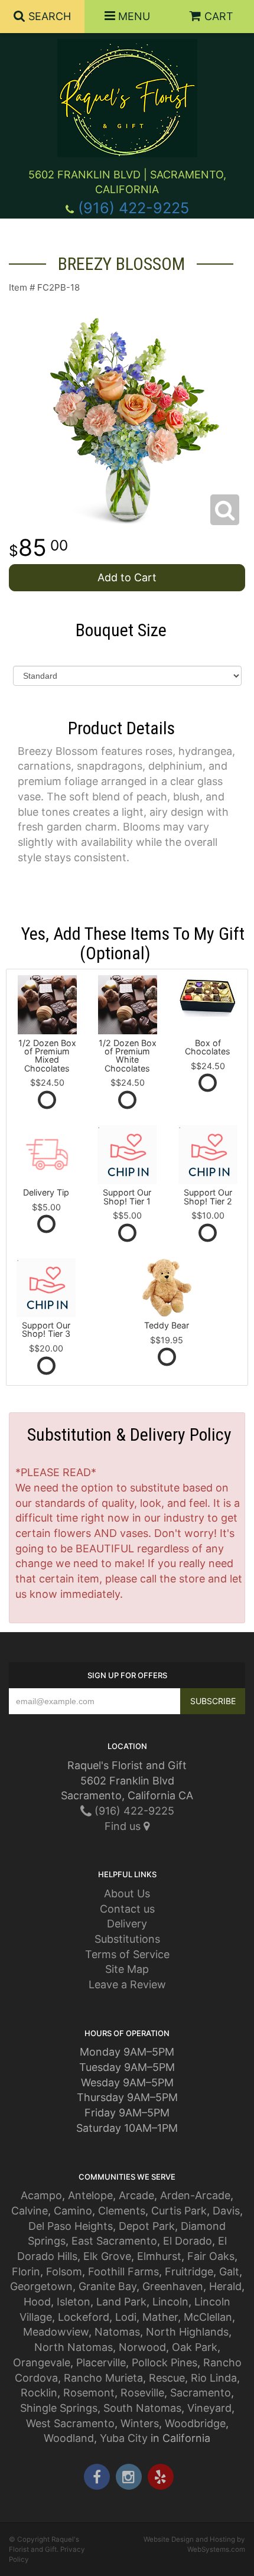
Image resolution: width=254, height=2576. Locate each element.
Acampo (41, 2195)
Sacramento (201, 2393)
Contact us (127, 1909)
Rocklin (39, 2393)
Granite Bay (108, 2286)
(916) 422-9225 (133, 208)
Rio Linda (214, 2378)
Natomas (117, 2332)
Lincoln (170, 2302)
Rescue (167, 2378)
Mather (160, 2317)
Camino (73, 2211)
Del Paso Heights (71, 2226)
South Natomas (142, 2408)
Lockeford (84, 2317)
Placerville (101, 2362)
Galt (229, 2271)
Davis (226, 2211)
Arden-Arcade (195, 2195)
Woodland (69, 2438)
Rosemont (89, 2393)
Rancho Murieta (103, 2378)
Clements (122, 2211)
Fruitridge (189, 2271)
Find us (124, 1826)
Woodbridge (195, 2423)
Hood (37, 2302)
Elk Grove (107, 2256)
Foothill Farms (123, 2271)
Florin (26, 2271)
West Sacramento (70, 2423)
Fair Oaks (211, 2256)
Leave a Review (127, 1984)
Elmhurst (159, 2256)
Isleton (74, 2302)
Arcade (136, 2195)
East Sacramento (114, 2241)
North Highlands (187, 2332)
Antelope (90, 2195)
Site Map (127, 1969)
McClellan (208, 2317)
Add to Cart (127, 577)
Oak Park (195, 2347)
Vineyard (209, 2408)
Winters (140, 2423)
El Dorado (188, 2241)
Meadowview (56, 2332)
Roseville (142, 2393)
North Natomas (74, 2347)
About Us (127, 1893)
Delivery (127, 1924)
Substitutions (127, 1939)
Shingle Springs (59, 2408)
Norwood (142, 2347)
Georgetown (41, 2286)
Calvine (30, 2211)
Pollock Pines (165, 2362)
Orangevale (42, 2362)
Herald (225, 2286)
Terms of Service (127, 1954)
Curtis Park (179, 2211)
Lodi (126, 2317)
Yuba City (124, 2438)
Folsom (64, 2271)
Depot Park (147, 2226)
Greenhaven (173, 2286)
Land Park (121, 2302)
